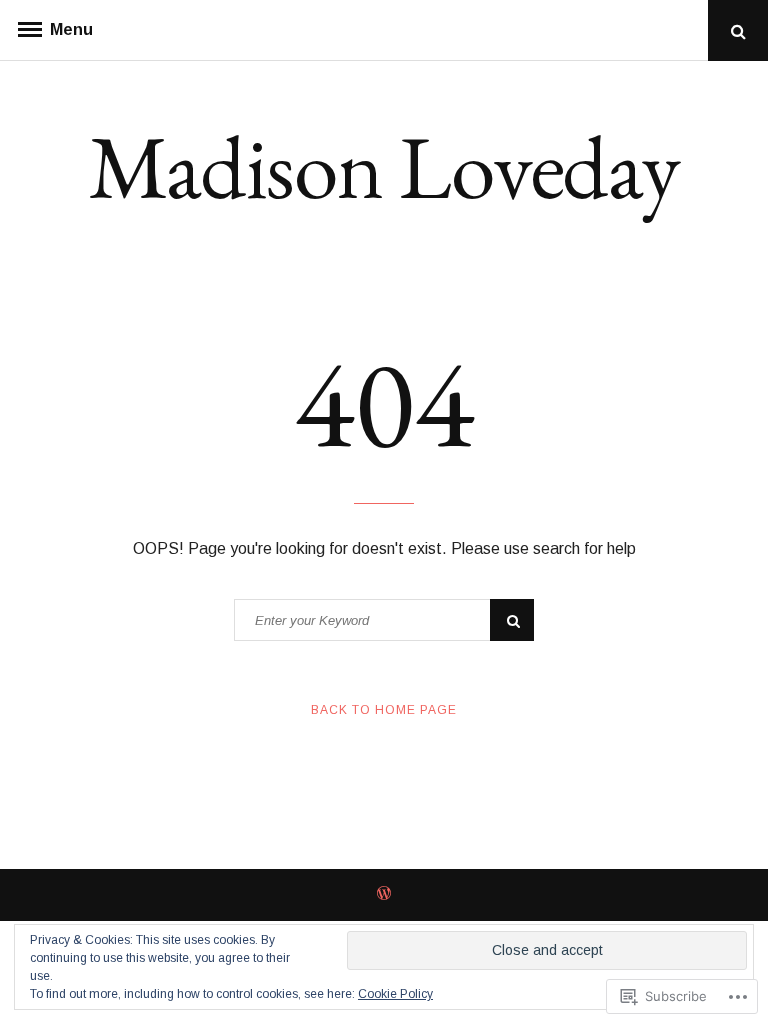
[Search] (512, 620)
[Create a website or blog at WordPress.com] (384, 894)
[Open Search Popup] (738, 30)
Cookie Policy (395, 994)
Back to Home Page (384, 710)
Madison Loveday (384, 166)
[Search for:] (384, 620)
